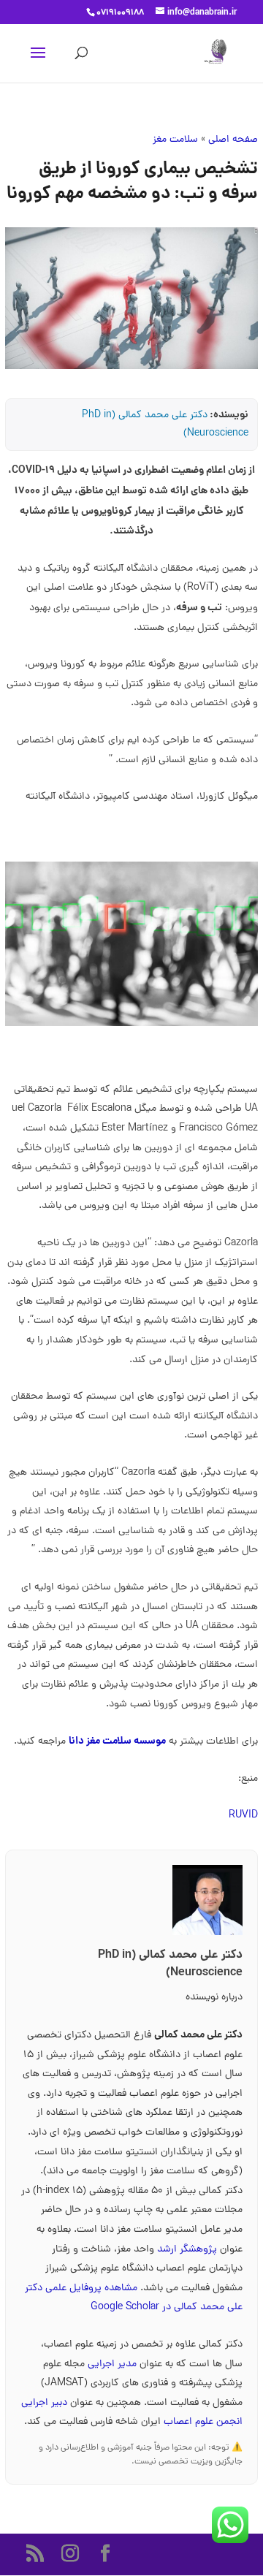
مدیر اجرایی (114, 2364)
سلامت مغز (175, 140)
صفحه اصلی (233, 140)
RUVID (243, 1816)
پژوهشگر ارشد (187, 2250)
